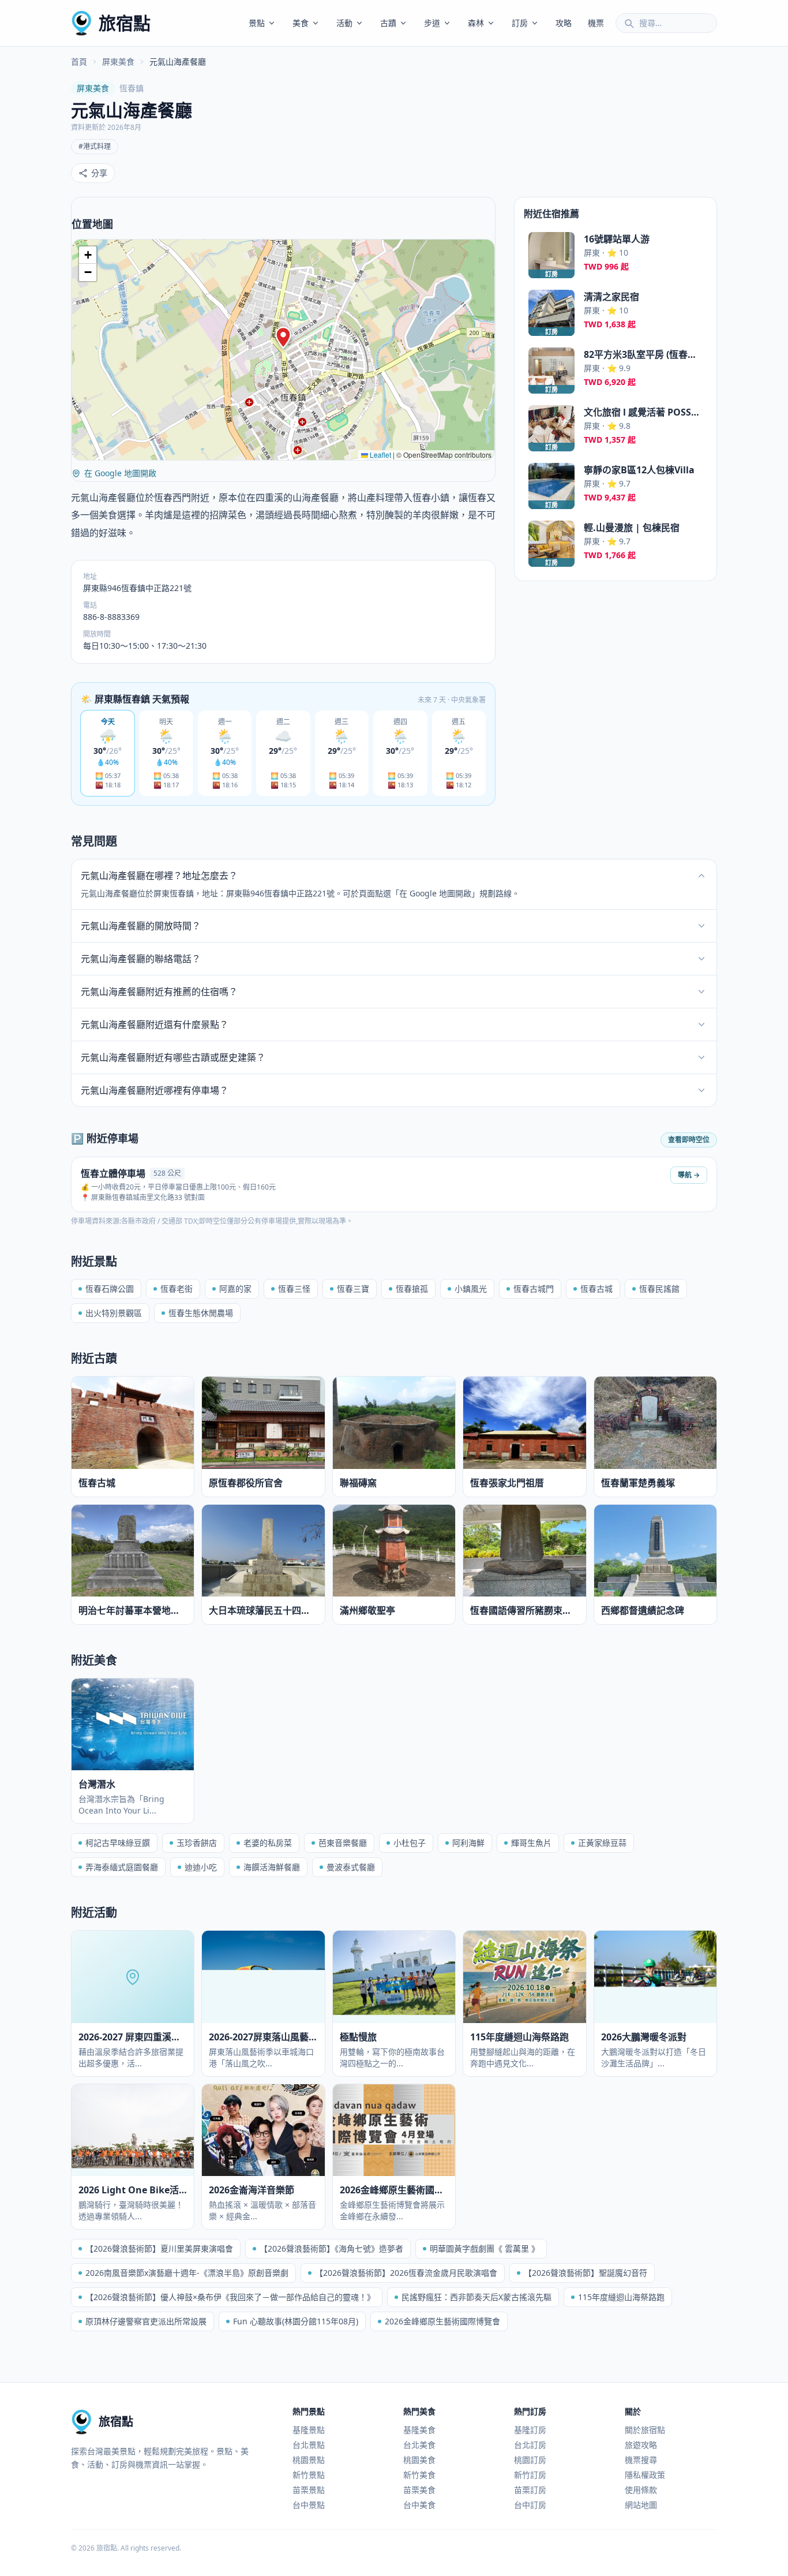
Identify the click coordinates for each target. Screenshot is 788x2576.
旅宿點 (125, 23)
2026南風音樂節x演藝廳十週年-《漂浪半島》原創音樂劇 (187, 2273)
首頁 (79, 61)
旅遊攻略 (641, 2445)
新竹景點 (309, 2475)
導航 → (689, 1175)
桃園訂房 (530, 2460)
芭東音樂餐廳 (343, 1843)
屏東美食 (118, 61)
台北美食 (419, 2445)
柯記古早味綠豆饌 (118, 1843)
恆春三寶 (353, 1289)
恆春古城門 (534, 1289)
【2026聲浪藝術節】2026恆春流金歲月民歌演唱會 (406, 2273)
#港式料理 (95, 146)
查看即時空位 (689, 1140)
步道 (432, 23)
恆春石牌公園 (110, 1289)
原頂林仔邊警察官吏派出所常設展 (146, 2321)
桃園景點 (309, 2460)
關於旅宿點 (645, 2430)
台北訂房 (530, 2445)
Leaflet (380, 455)
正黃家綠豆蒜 (602, 1843)
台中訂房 (530, 2505)
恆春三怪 (294, 1289)
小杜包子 (410, 1843)
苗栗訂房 (530, 2490)
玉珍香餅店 (197, 1843)
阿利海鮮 (468, 1843)
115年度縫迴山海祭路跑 (621, 2297)
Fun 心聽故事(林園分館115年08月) (296, 2321)
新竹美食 (419, 2475)
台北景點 (309, 2445)
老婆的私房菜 (268, 1843)
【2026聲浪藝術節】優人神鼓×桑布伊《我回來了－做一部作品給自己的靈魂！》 (230, 2297)
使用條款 (641, 2490)
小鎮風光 (471, 1289)
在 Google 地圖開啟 (120, 473)
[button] (283, 338)
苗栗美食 (419, 2490)
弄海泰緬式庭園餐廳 (122, 1867)
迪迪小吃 (201, 1867)
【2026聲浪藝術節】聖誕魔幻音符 (586, 2273)
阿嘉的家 (235, 1289)
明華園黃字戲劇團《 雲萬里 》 (485, 2248)
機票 (596, 23)
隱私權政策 (645, 2475)
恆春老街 (177, 1289)
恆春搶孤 (412, 1289)
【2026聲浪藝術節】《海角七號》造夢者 (331, 2248)
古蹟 (388, 23)
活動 (344, 23)
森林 (476, 23)
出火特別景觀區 (114, 1313)
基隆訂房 (530, 2430)
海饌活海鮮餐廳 (272, 1867)
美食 (301, 23)
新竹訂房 (530, 2475)
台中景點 (309, 2505)
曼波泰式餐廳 (351, 1867)
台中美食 (419, 2505)
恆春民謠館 (659, 1289)
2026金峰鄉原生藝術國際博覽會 (442, 2321)
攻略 (564, 23)
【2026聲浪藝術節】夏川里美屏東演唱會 (159, 2248)
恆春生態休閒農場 (201, 1313)
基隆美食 (419, 2430)
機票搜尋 (641, 2460)
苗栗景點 (309, 2490)
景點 (257, 23)
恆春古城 (596, 1289)
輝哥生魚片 (531, 1843)
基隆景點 (309, 2430)
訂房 (520, 23)
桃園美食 (419, 2460)
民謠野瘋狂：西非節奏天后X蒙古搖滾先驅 (476, 2297)
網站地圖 (641, 2505)
